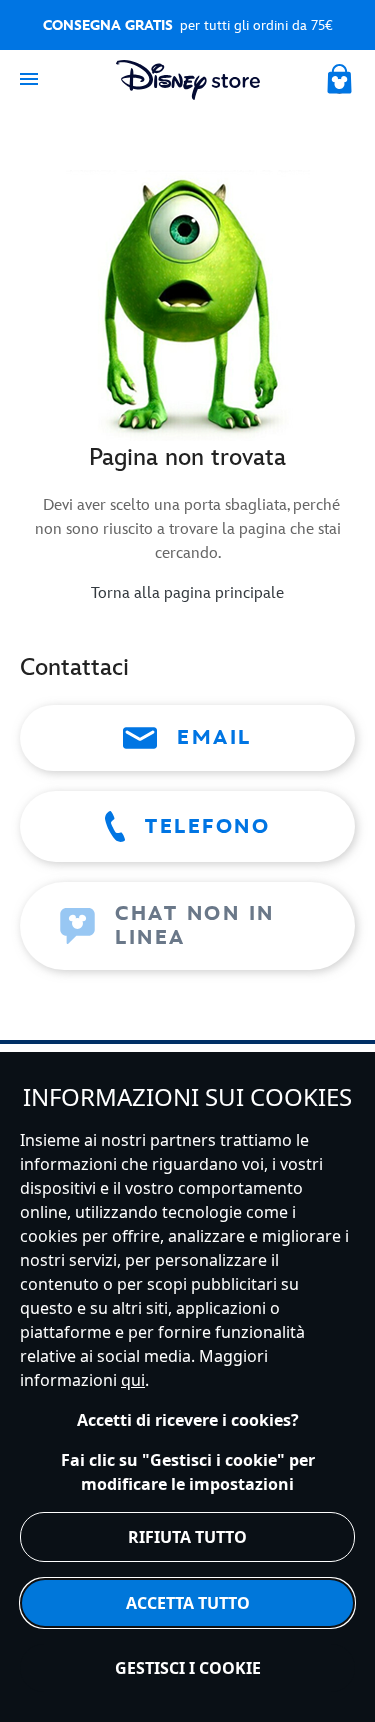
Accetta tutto (188, 1603)
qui (133, 1380)
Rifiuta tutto (187, 1537)
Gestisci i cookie (188, 1668)
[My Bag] (341, 76)
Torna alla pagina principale (187, 593)
